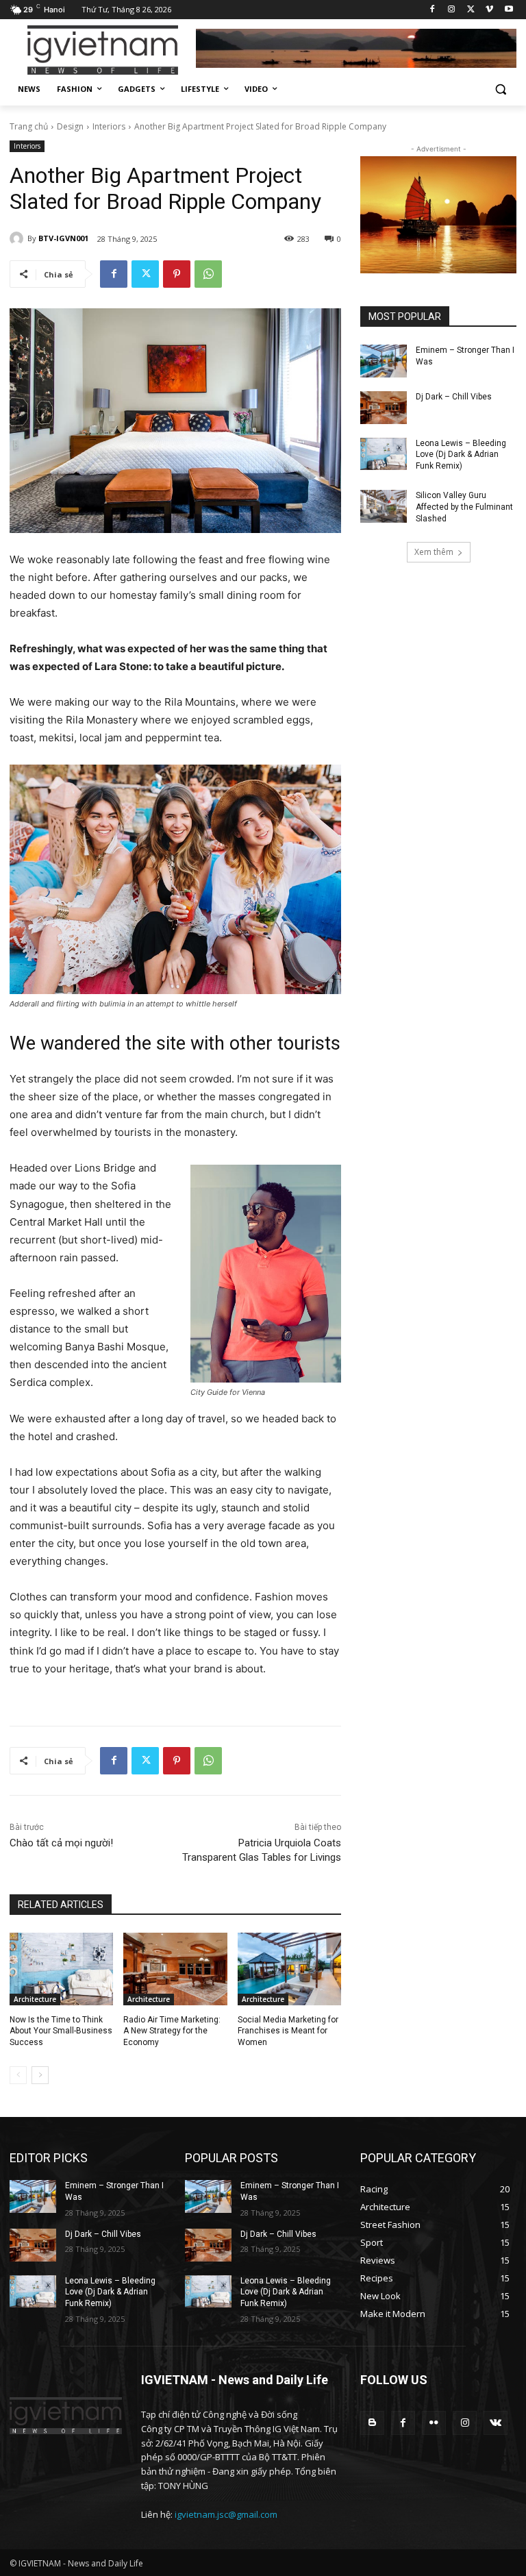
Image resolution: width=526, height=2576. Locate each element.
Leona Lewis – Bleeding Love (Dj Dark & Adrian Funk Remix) (461, 455)
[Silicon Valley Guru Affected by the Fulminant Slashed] (384, 506)
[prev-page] (18, 2075)
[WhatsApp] (208, 274)
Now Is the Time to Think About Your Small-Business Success (61, 2031)
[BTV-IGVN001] (18, 238)
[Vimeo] (489, 10)
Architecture (35, 1999)
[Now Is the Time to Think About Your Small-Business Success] (61, 1969)
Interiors (109, 126)
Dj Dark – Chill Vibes (454, 397)
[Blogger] (372, 2423)
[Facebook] (433, 10)
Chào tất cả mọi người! (61, 1843)
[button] (500, 89)
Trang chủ (29, 126)
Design (70, 126)
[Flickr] (434, 2423)
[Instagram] (452, 10)
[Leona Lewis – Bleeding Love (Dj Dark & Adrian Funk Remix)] (384, 454)
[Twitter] (471, 10)
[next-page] (40, 2075)
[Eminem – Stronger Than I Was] (384, 361)
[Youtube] (509, 10)
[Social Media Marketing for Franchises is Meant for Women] (289, 1969)
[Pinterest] (177, 274)
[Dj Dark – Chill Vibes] (384, 408)
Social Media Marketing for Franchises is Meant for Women (288, 2031)
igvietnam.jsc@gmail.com (226, 2514)
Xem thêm (434, 552)
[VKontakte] (496, 2423)
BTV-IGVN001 (63, 238)
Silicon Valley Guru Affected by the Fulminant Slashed (464, 507)
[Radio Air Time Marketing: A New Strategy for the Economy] (175, 1969)
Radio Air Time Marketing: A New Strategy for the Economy (172, 2031)
